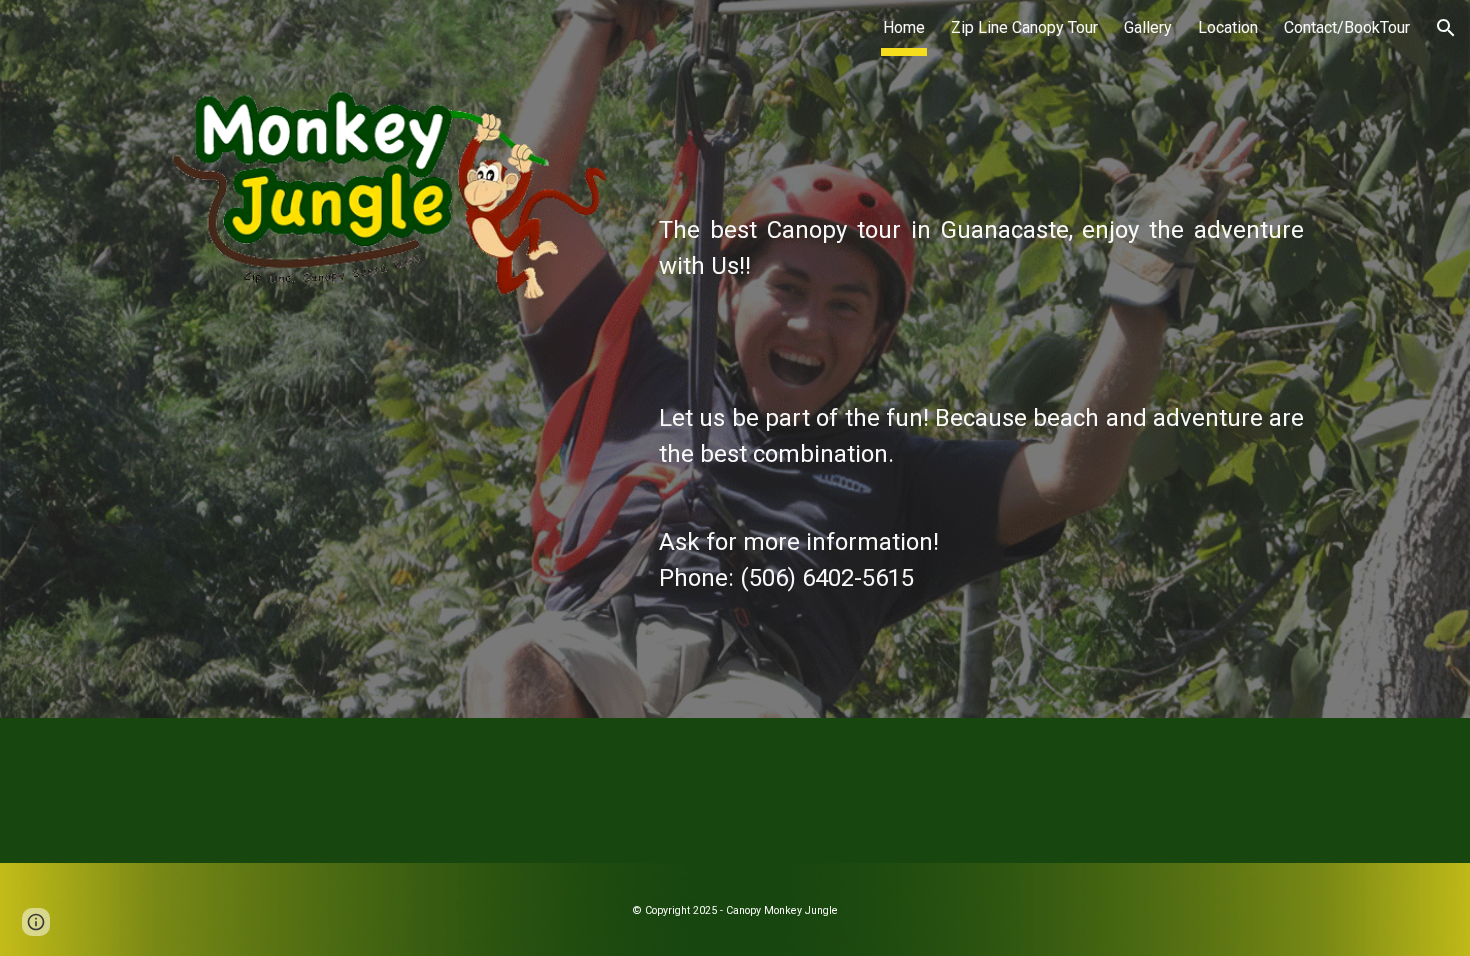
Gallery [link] (1148, 27)
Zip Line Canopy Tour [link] (1024, 27)
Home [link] (904, 27)
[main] (981, 387)
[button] (1446, 28)
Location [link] (1228, 27)
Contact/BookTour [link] (1347, 27)
